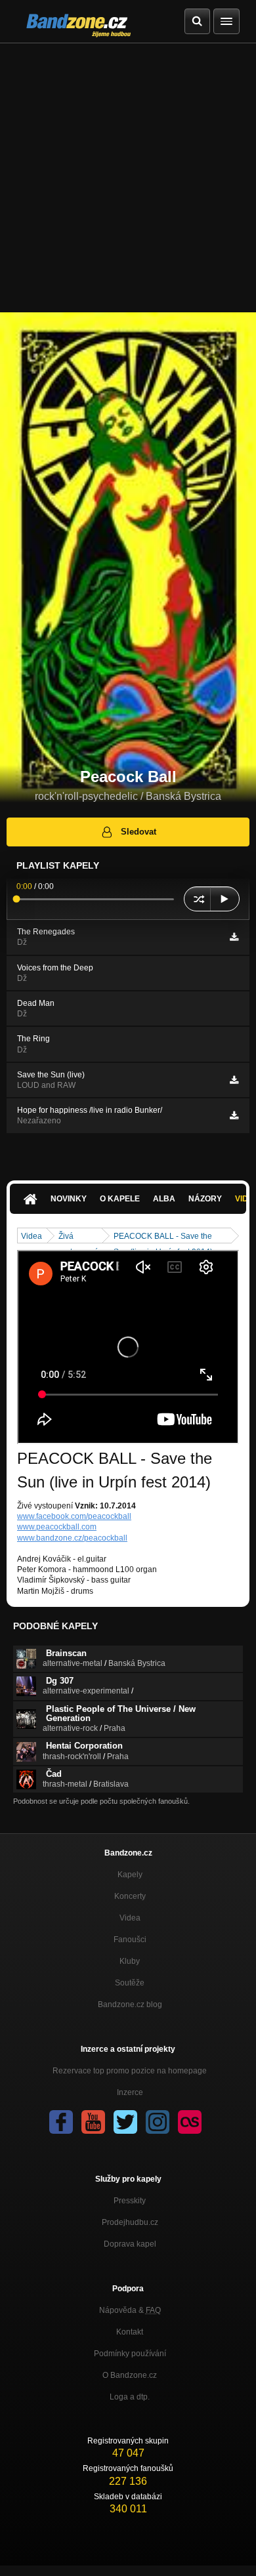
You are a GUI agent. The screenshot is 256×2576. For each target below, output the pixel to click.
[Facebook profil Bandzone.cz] (61, 2122)
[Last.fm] (190, 2122)
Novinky (69, 1199)
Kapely (130, 1875)
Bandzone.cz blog (130, 2005)
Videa (32, 1236)
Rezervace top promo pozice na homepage (130, 2071)
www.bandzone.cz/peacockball (72, 1538)
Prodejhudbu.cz (130, 2222)
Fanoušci (130, 1940)
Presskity (130, 2201)
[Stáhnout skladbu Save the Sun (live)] (234, 1080)
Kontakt (130, 2332)
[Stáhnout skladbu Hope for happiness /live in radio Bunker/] (234, 1115)
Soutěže (130, 1983)
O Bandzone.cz (130, 2375)
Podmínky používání (130, 2354)
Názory (205, 1199)
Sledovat (139, 832)
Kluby (130, 1961)
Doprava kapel (130, 2244)
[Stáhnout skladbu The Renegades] (234, 937)
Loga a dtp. (130, 2397)
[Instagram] (158, 2122)
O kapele (120, 1199)
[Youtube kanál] (93, 2122)
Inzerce (130, 2092)
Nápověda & (130, 2310)
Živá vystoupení (78, 1237)
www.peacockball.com (57, 1527)
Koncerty (130, 1896)
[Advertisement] (128, 178)
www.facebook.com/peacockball (74, 1516)
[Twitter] (125, 2122)
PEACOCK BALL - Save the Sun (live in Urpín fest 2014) (163, 1237)
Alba (164, 1199)
